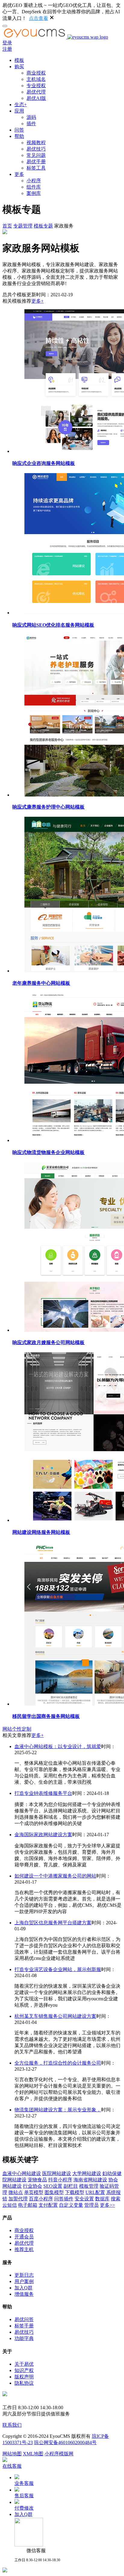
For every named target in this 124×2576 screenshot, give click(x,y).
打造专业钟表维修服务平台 (43, 1793)
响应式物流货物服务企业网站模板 (48, 1152)
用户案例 (24, 2281)
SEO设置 (53, 2186)
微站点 (16, 2192)
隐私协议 (24, 2383)
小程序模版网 (59, 2454)
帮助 (19, 136)
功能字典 (24, 2338)
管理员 (91, 2205)
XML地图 (33, 2454)
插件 (31, 124)
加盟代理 (18, 2199)
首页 (7, 226)
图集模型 (54, 2192)
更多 (19, 174)
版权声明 (24, 2377)
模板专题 (43, 226)
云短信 (10, 2205)
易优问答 (24, 2319)
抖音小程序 (60, 2180)
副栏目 (71, 2186)
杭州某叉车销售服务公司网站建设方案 (55, 2016)
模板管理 (89, 2186)
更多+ (37, 301)
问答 (19, 130)
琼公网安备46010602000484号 (65, 2442)
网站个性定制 (17, 1729)
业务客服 (24, 2483)
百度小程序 (41, 2199)
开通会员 (24, 2237)
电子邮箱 (28, 2205)
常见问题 (36, 155)
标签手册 (24, 2326)
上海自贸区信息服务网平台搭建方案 (53, 1923)
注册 (7, 49)
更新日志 (24, 2275)
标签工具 (36, 168)
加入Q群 (23, 2288)
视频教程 (36, 143)
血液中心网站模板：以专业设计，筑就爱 (58, 1746)
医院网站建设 (57, 2173)
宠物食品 (37, 2180)
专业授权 (36, 86)
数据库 (102, 2199)
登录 (7, 43)
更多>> (107, 2205)
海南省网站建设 (90, 2180)
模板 (19, 60)
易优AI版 (36, 98)
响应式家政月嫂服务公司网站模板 (48, 1342)
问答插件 (64, 2199)
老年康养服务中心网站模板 (41, 983)
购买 (19, 67)
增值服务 (24, 2294)
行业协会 (33, 2186)
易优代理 (36, 92)
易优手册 (36, 162)
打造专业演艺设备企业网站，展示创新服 (58, 1969)
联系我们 (12, 2425)
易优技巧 (36, 149)
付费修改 (24, 2508)
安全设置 (84, 2199)
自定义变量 (71, 2205)
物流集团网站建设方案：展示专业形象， (58, 2110)
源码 (31, 117)
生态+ (21, 105)
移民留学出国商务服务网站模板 (46, 1716)
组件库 (34, 187)
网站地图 (12, 2454)
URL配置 (95, 2192)
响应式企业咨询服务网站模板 (44, 463)
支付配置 (48, 2205)
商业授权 (36, 73)
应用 (19, 111)
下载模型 (75, 2192)
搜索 (116, 2199)
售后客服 (24, 2496)
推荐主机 (24, 2249)
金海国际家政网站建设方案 (43, 1835)
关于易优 (24, 2364)
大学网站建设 (87, 2173)
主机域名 (36, 79)
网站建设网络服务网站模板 (41, 1532)
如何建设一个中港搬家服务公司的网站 (55, 1876)
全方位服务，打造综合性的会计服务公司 (58, 2063)
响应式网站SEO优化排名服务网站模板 (53, 625)
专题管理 (23, 226)
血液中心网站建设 (22, 2173)
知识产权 (24, 2370)
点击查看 (39, 18)
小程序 (34, 181)
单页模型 (34, 2192)
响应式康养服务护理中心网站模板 (48, 807)
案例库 (34, 193)
